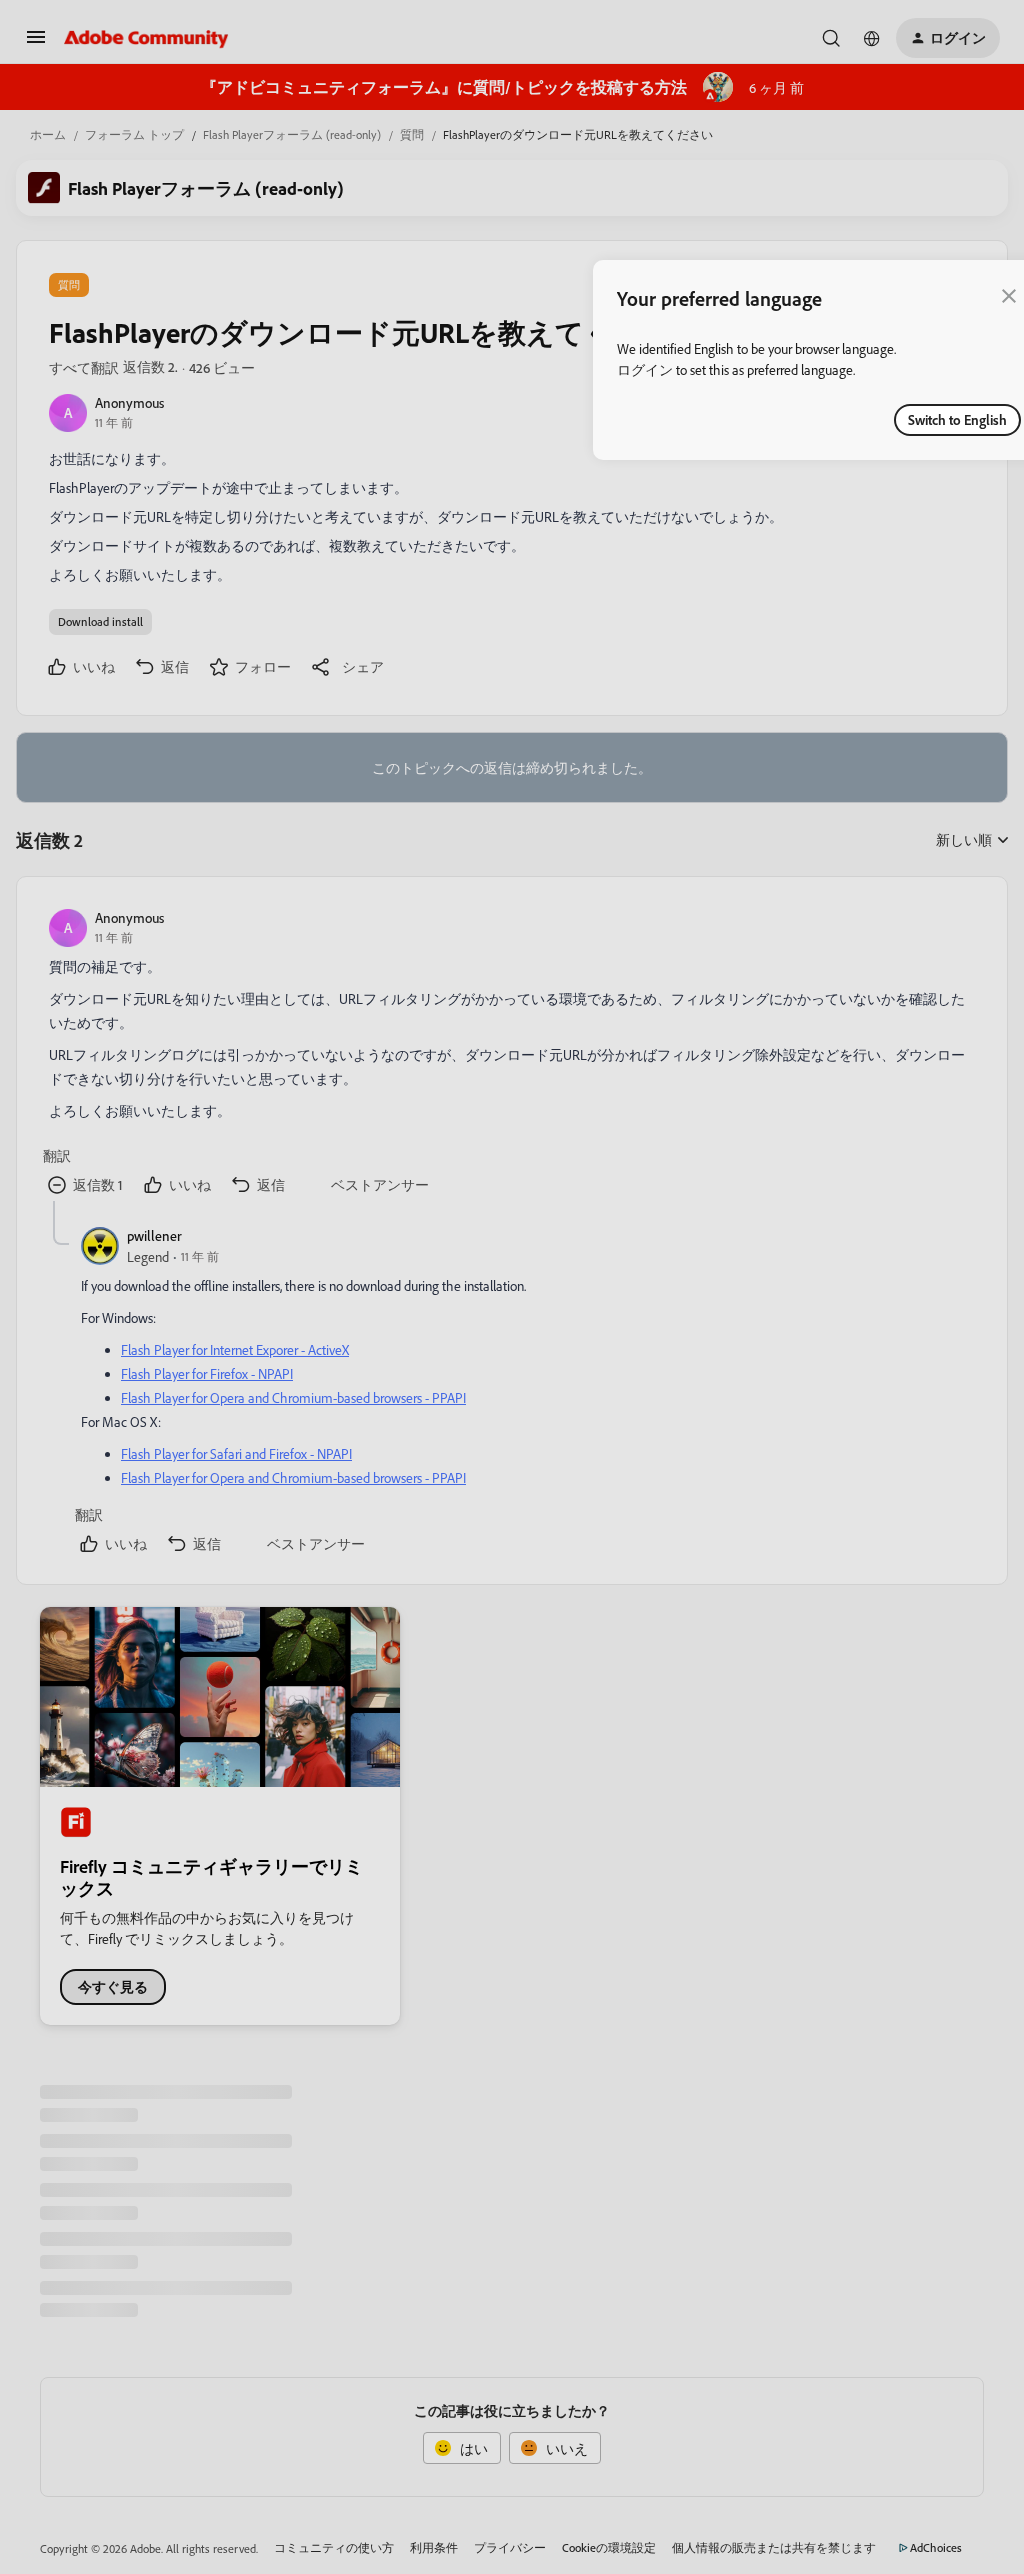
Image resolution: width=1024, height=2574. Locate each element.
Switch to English (957, 419)
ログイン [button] (645, 369)
